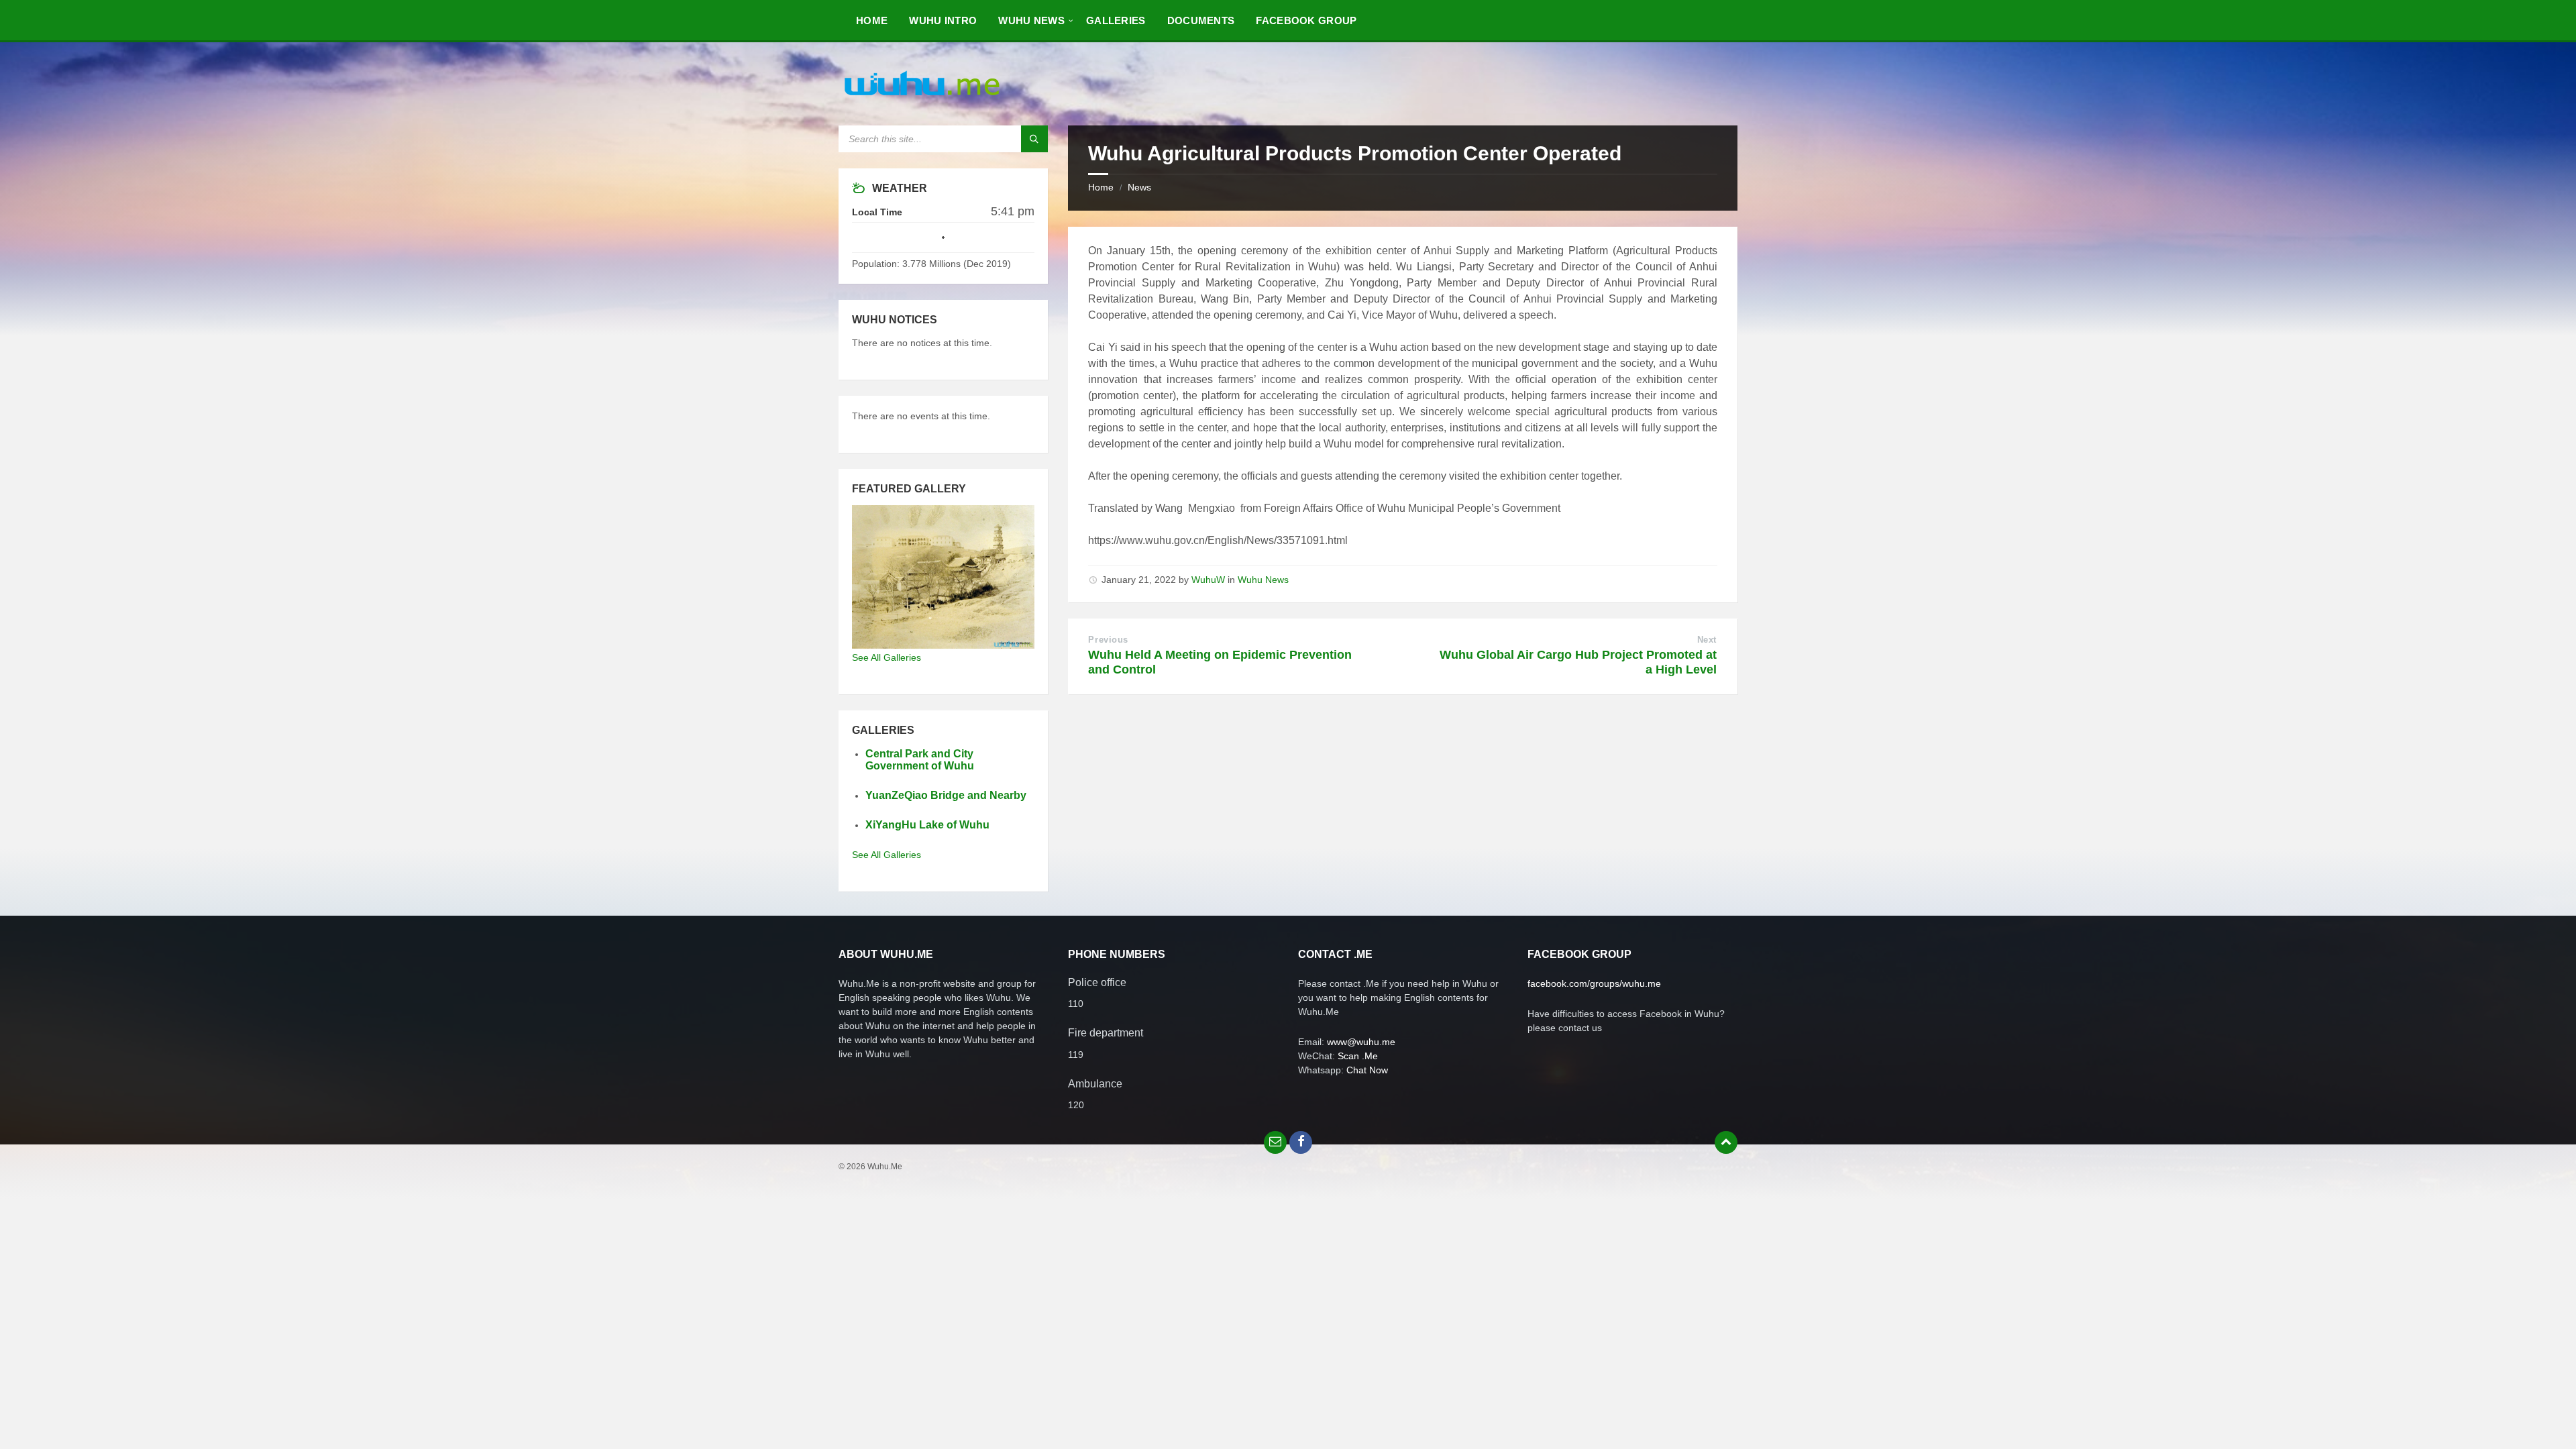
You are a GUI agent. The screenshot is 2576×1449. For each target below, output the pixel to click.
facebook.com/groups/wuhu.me (1594, 983)
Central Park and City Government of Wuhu (920, 760)
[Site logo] (922, 99)
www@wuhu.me (1361, 1042)
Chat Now (1367, 1070)
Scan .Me (1358, 1056)
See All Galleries (887, 657)
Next (1707, 640)
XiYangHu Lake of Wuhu (927, 825)
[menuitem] (872, 20)
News (1139, 187)
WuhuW (1208, 580)
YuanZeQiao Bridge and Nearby (946, 795)
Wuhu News (1263, 580)
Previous (1108, 640)
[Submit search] (1034, 139)
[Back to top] (1726, 1142)
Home (1101, 187)
